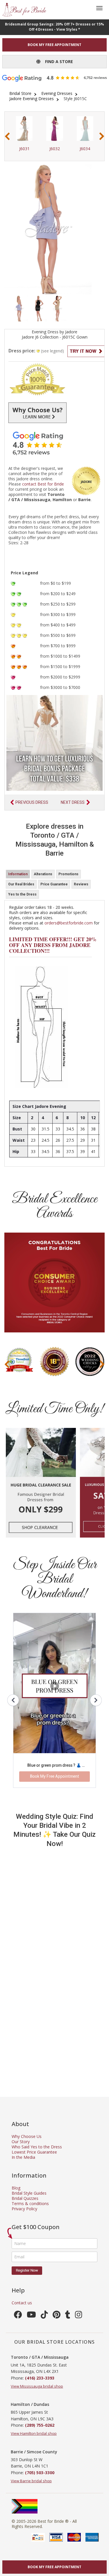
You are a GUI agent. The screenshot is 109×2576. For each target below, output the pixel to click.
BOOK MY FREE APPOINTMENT (54, 45)
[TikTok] (44, 2316)
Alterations (43, 874)
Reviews (81, 884)
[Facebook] (18, 2316)
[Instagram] (79, 2316)
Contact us (22, 2303)
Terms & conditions (30, 2203)
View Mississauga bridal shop (37, 2386)
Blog (16, 2188)
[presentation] (7, 136)
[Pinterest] (57, 2316)
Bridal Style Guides (29, 2193)
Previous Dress (32, 802)
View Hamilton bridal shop (34, 2433)
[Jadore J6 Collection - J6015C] (19, 308)
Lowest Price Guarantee (34, 2152)
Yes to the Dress (22, 894)
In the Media (23, 2157)
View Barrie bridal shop (31, 2481)
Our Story (21, 2142)
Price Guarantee (54, 884)
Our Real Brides (21, 884)
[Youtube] (31, 2316)
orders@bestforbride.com (69, 923)
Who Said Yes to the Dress (37, 2147)
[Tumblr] (68, 2316)
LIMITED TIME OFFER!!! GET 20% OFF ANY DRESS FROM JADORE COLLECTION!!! (53, 945)
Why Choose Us (27, 2136)
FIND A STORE (57, 61)
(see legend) (52, 351)
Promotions (68, 874)
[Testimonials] (54, 443)
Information (18, 874)
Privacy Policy (24, 2209)
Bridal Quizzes (25, 2198)
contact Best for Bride (43, 484)
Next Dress (73, 802)
